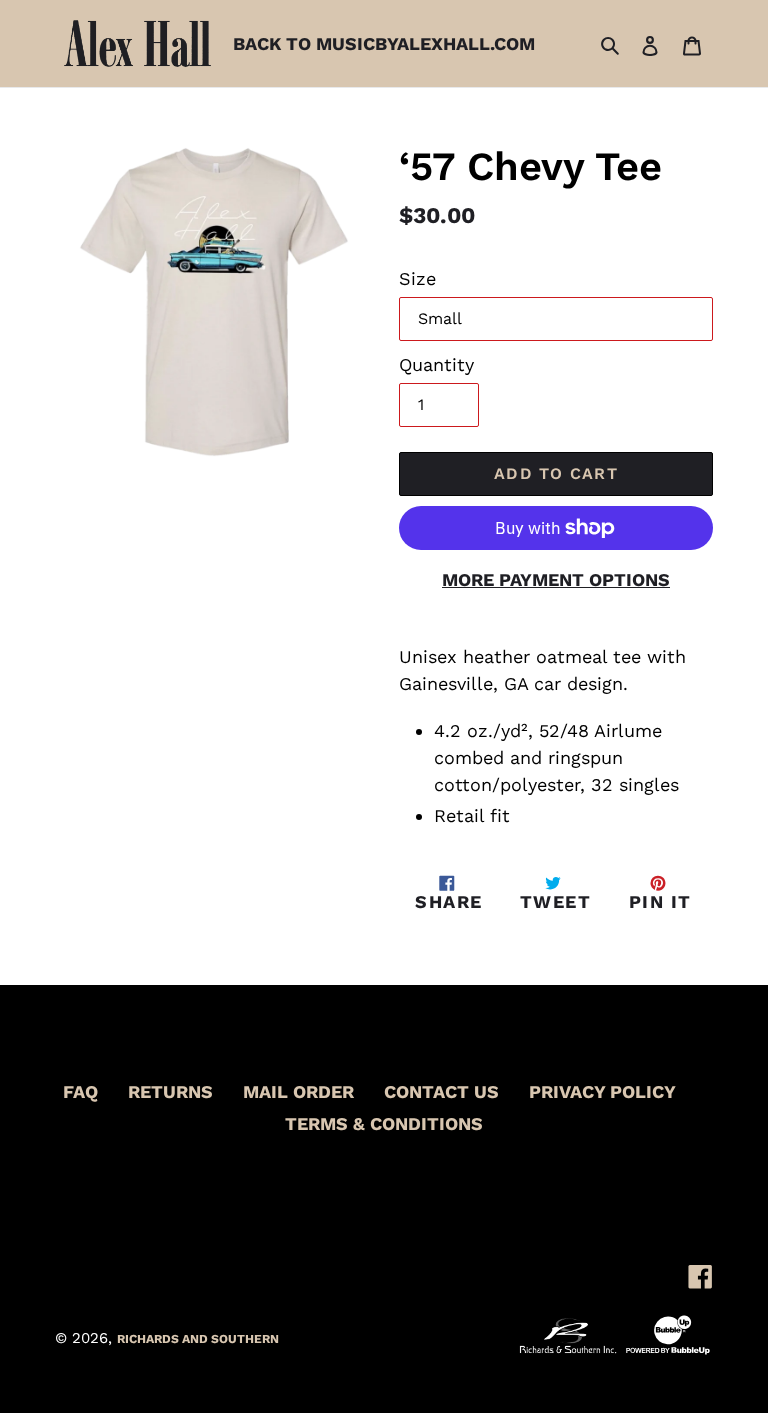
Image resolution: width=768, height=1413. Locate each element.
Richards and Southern (198, 1339)
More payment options (556, 579)
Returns (170, 1091)
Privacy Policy (602, 1091)
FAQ (80, 1091)
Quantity (436, 364)
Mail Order (298, 1091)
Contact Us (441, 1091)
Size (417, 278)
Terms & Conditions (384, 1123)
